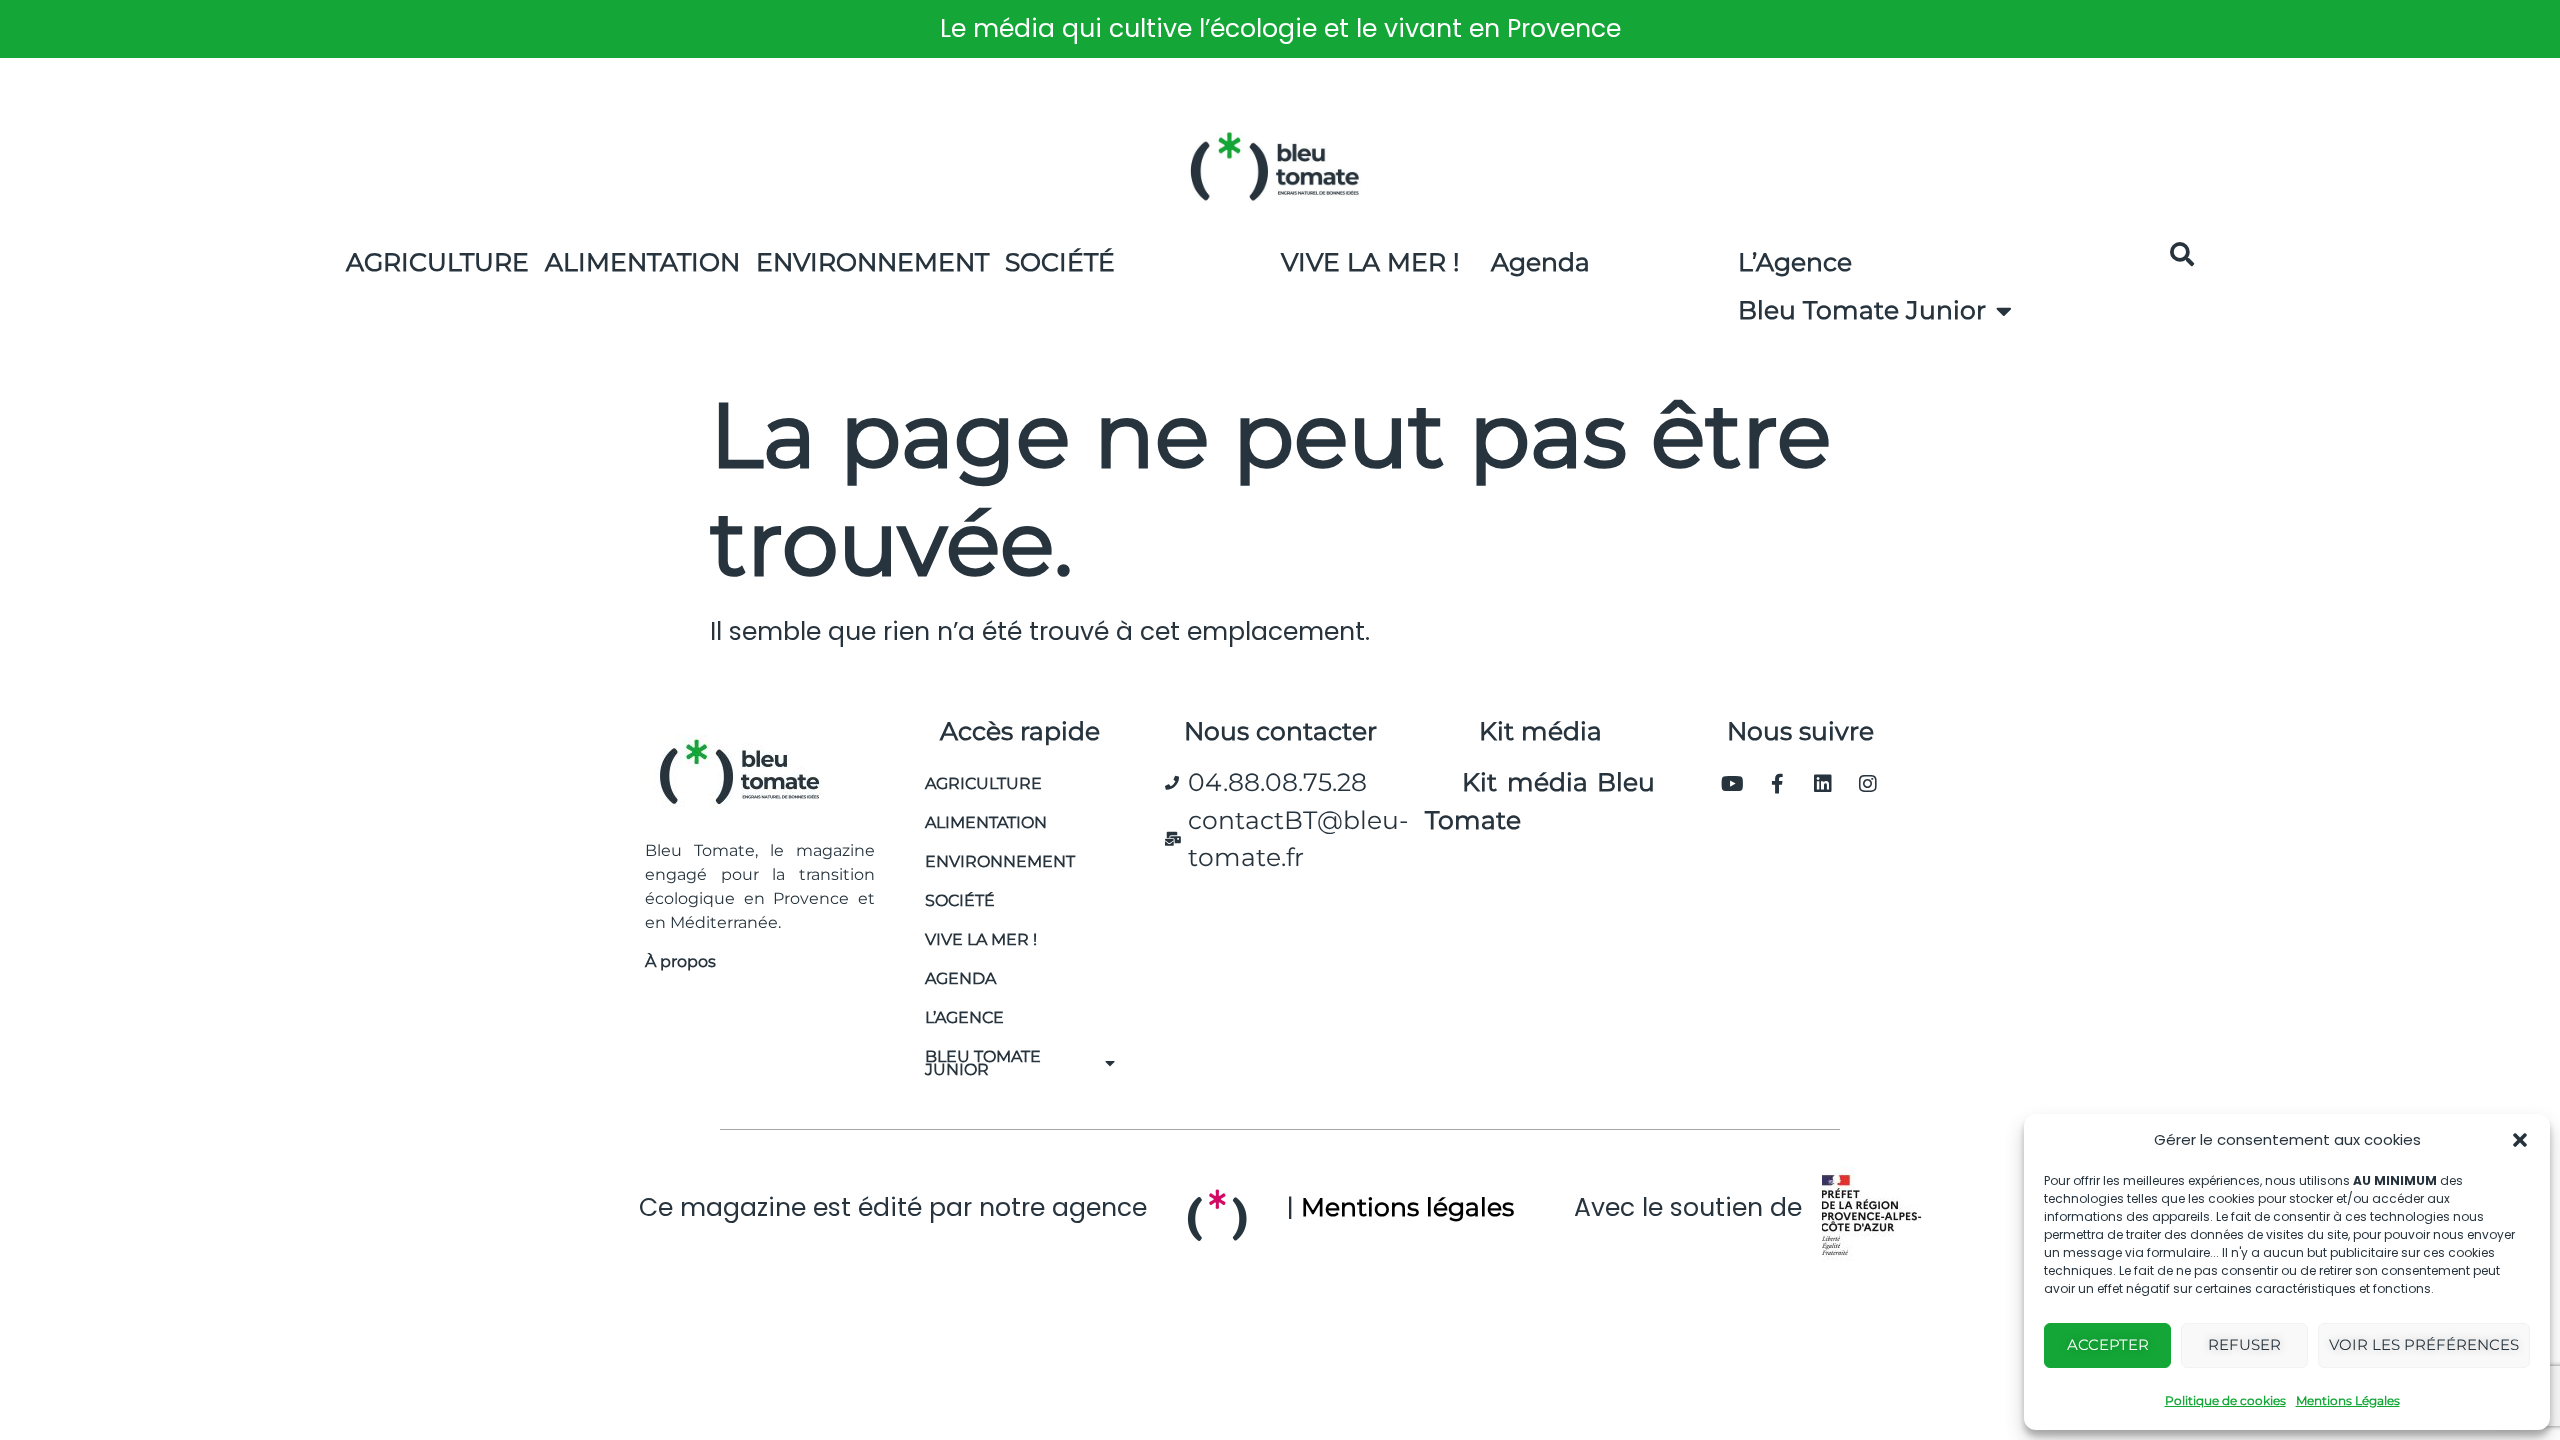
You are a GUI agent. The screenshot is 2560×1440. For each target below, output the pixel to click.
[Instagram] (1868, 784)
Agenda (1540, 262)
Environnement (872, 262)
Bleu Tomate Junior (1862, 310)
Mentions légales (1407, 1207)
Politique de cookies (2225, 1400)
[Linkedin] (1823, 784)
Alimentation (642, 262)
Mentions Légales (2348, 1400)
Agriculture (437, 262)
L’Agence (1795, 262)
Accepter (2108, 1344)
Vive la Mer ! (1370, 262)
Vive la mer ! (981, 939)
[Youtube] (1733, 784)
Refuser (2244, 1344)
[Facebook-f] (1778, 784)
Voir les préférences (2424, 1344)
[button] (2520, 1140)
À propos (680, 961)
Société (1060, 262)
